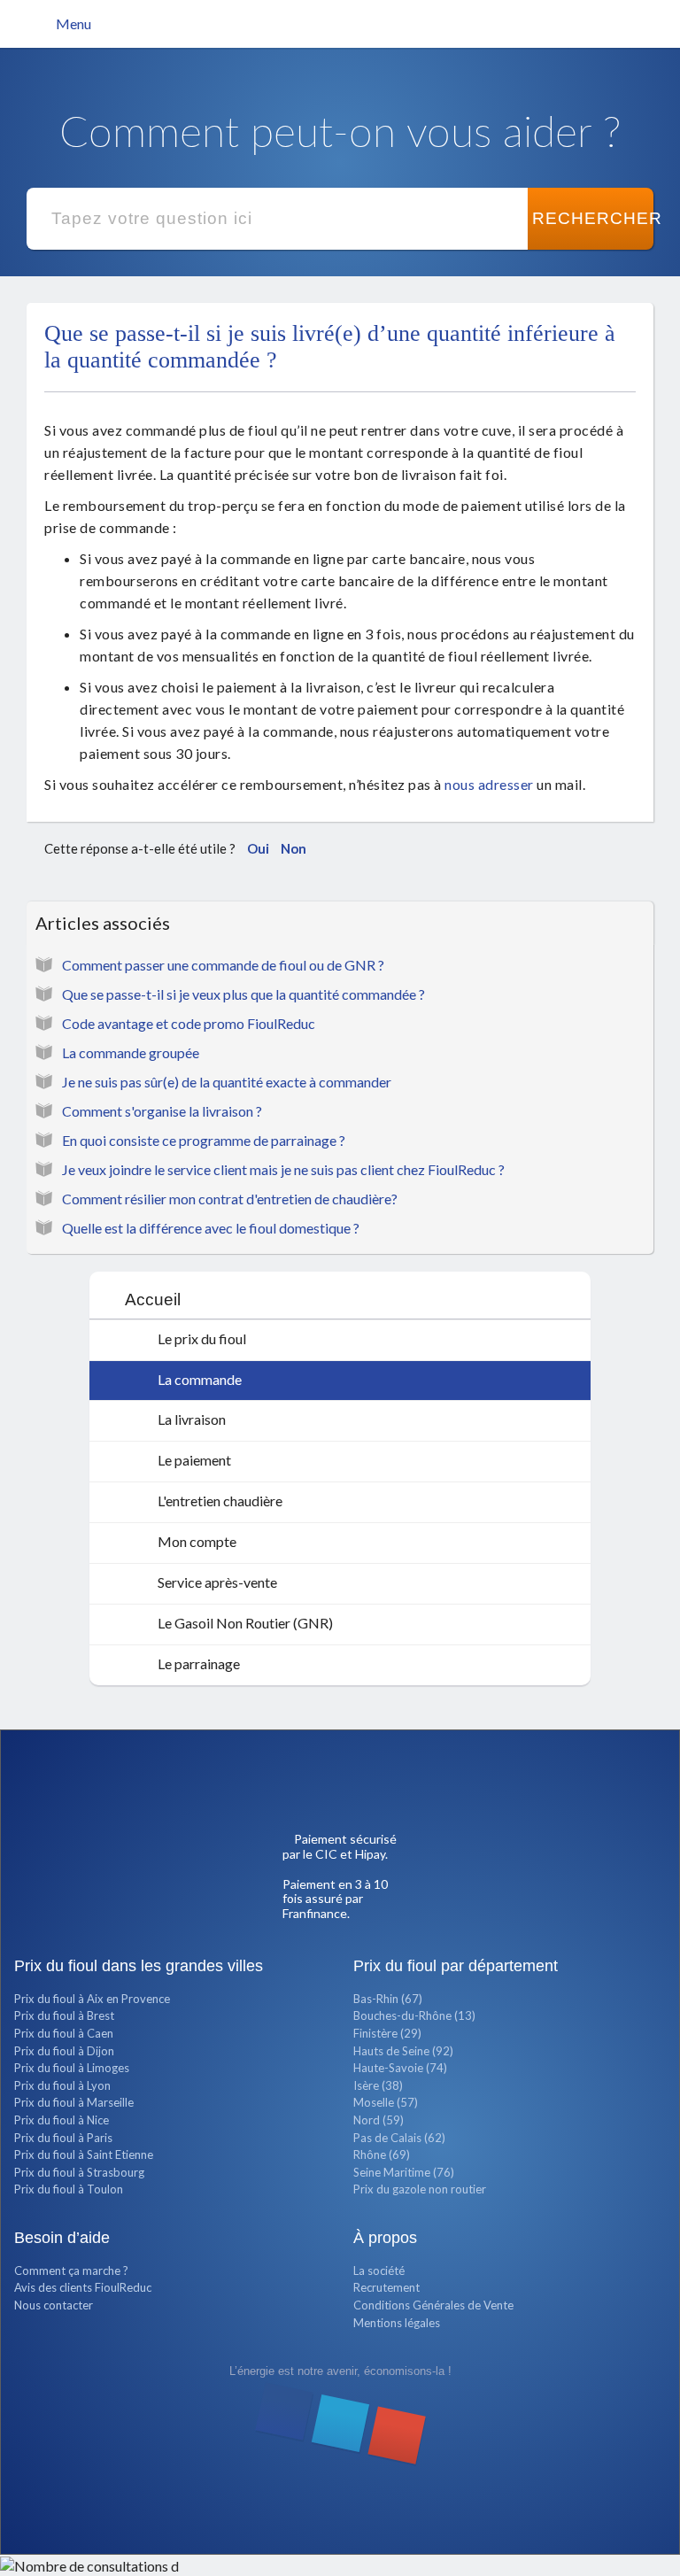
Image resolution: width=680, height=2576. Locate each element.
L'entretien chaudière (219, 1501)
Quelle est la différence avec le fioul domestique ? (211, 1228)
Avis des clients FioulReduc (83, 2287)
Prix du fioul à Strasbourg (79, 2172)
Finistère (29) (387, 2033)
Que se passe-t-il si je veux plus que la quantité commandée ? (243, 994)
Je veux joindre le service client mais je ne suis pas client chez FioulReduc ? (283, 1169)
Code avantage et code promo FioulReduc (189, 1023)
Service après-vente (216, 1582)
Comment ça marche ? (71, 2270)
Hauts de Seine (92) (403, 2051)
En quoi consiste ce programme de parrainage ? (204, 1140)
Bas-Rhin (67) (388, 1999)
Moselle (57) (386, 2102)
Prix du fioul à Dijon (64, 2051)
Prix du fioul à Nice (62, 2120)
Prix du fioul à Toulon (69, 2189)
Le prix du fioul (201, 1338)
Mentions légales (397, 2323)
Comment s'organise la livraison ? (162, 1111)
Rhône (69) (382, 2154)
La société (379, 2270)
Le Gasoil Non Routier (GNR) (244, 1623)
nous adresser (489, 784)
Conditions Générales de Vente (433, 2305)
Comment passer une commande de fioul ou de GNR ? (223, 965)
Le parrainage (197, 1663)
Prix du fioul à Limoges (72, 2068)
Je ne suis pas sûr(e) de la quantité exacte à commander (227, 1082)
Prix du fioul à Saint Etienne (84, 2154)
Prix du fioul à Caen (64, 2033)
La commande (198, 1379)
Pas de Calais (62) (399, 2138)
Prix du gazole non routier (420, 2189)
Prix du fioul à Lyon (62, 2085)
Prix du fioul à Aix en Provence (92, 1999)
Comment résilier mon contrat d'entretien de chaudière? (230, 1199)
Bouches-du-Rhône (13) (414, 2015)
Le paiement (193, 1460)
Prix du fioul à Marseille (74, 2102)
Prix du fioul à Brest (64, 2015)
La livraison (190, 1419)
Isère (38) (378, 2085)
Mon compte (196, 1541)
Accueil (153, 1300)
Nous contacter (54, 2305)
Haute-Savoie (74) (400, 2068)
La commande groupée (131, 1052)
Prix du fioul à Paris (63, 2138)
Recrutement (386, 2287)
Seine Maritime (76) (404, 2172)
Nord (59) (379, 2120)
